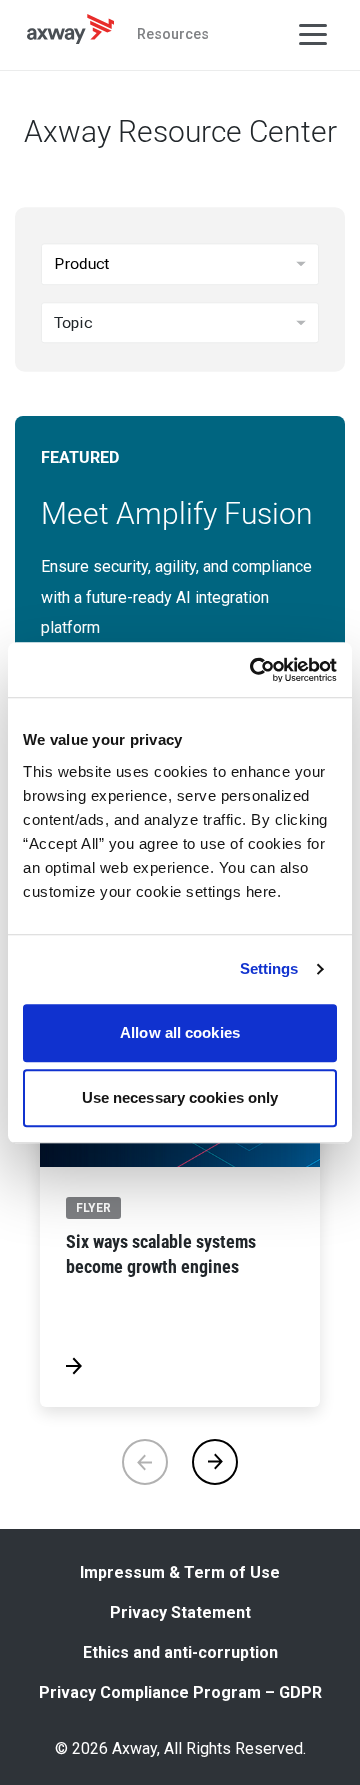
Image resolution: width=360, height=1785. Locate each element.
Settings (269, 968)
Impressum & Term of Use (180, 1572)
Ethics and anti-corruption (180, 1652)
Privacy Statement (180, 1612)
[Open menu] (313, 35)
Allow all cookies (180, 1032)
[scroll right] (215, 1462)
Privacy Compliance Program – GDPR (180, 1692)
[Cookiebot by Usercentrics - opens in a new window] (254, 670)
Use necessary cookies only (180, 1097)
